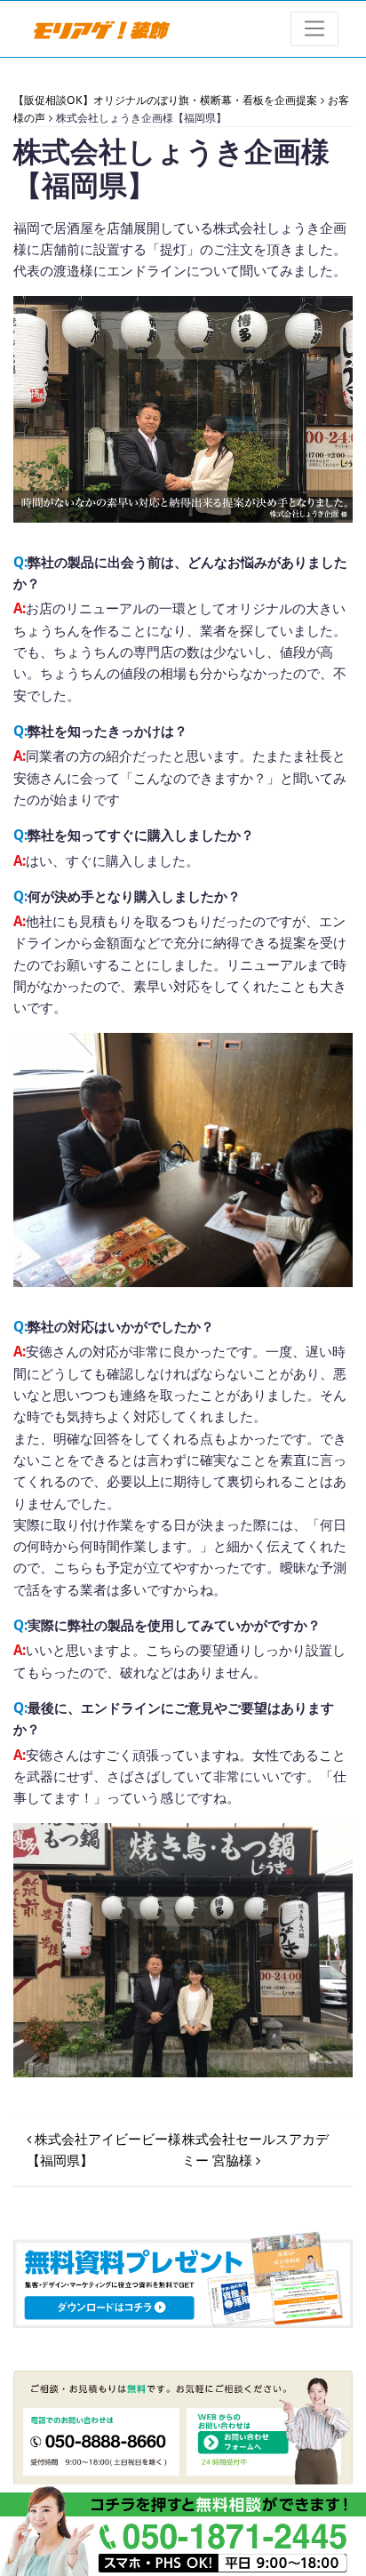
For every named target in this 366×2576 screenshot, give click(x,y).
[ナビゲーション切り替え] (315, 29)
